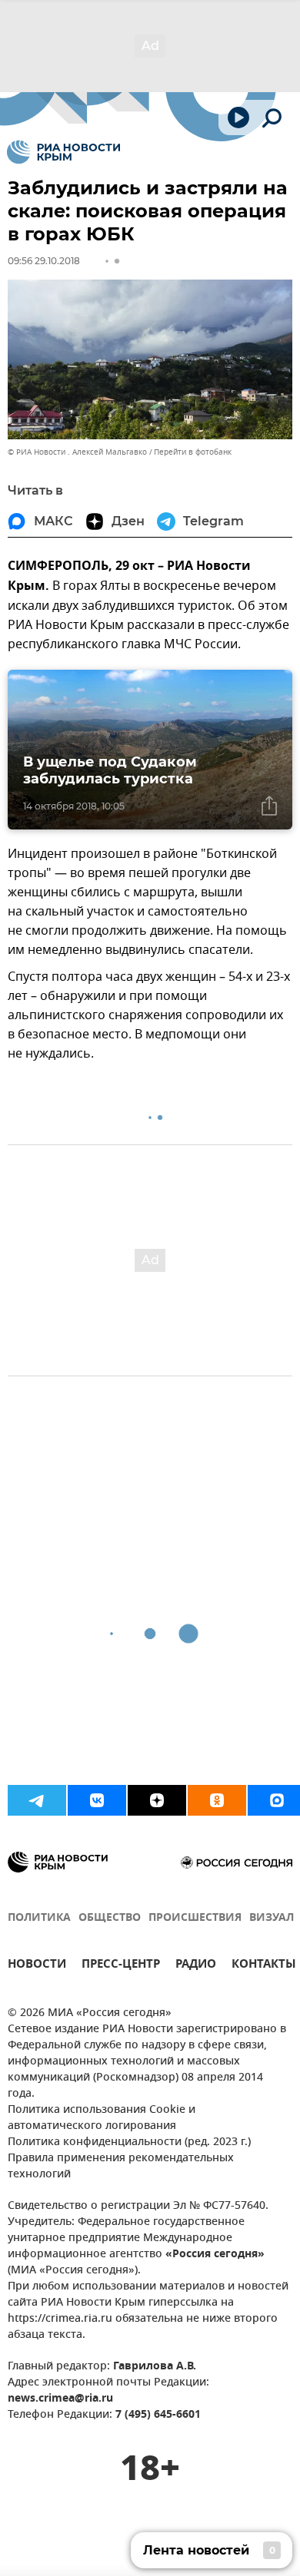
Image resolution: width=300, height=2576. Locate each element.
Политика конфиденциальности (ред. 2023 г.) (129, 2142)
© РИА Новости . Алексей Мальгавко (77, 452)
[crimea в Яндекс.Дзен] (157, 1800)
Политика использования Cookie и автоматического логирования (102, 2118)
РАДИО (196, 1966)
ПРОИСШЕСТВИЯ (195, 1918)
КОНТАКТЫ (264, 1966)
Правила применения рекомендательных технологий (121, 2167)
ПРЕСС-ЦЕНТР (121, 1966)
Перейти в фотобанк (193, 452)
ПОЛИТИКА (39, 1918)
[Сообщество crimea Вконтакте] (97, 1800)
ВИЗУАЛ (272, 1918)
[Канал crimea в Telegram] (37, 1800)
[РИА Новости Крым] (63, 152)
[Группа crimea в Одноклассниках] (217, 1800)
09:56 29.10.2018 (44, 261)
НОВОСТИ (37, 1966)
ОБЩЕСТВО (110, 1918)
